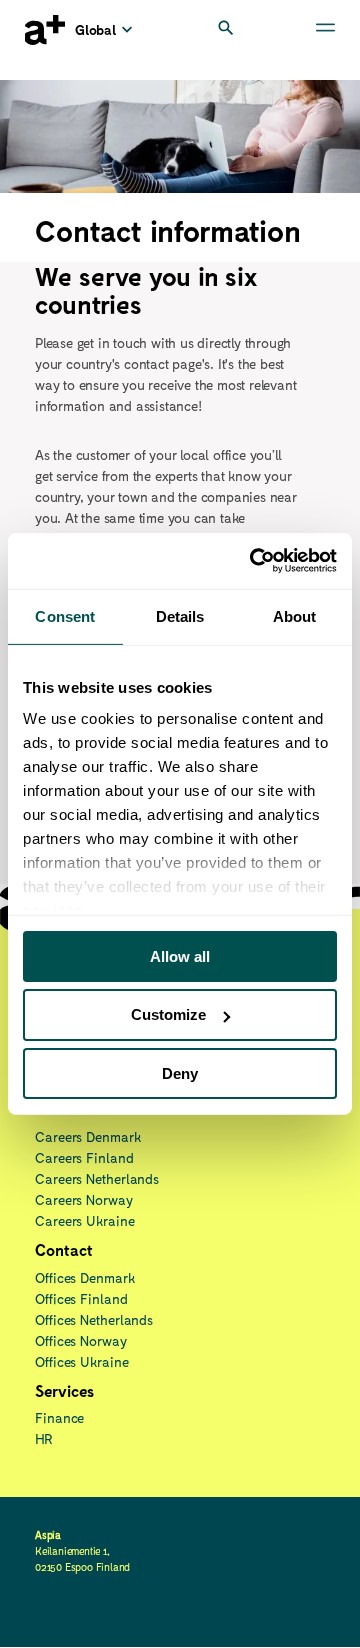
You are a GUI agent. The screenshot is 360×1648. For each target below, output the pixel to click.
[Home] (45, 30)
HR (44, 1438)
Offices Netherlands (94, 1319)
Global (96, 29)
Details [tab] (180, 615)
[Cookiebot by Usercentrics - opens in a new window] (254, 561)
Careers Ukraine (85, 1220)
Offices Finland (81, 1298)
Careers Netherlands (97, 1178)
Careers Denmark (88, 1136)
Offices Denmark (85, 1277)
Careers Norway (84, 1199)
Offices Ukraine (82, 1361)
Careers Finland (84, 1157)
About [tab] (295, 615)
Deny (180, 1073)
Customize (168, 1014)
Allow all (180, 955)
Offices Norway (81, 1340)
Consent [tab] (65, 615)
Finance (59, 1417)
